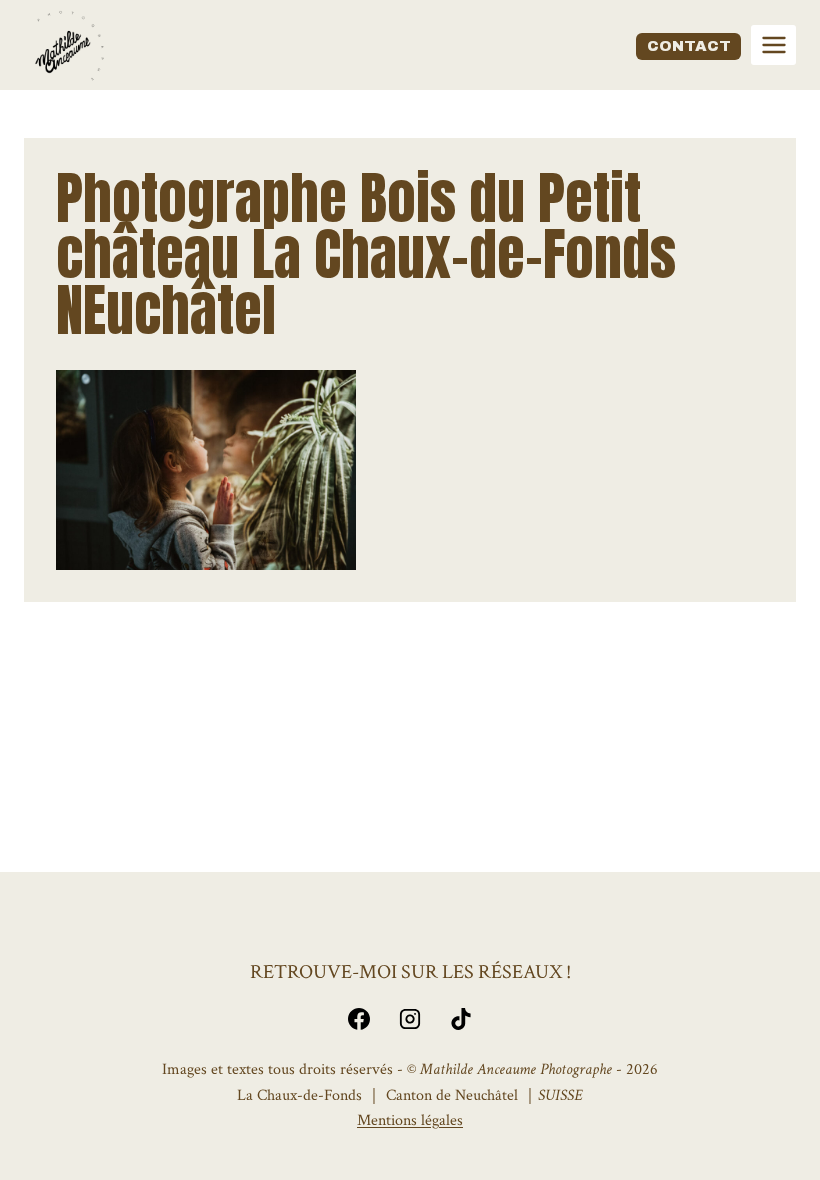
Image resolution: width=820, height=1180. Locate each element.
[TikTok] (461, 1019)
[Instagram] (410, 1019)
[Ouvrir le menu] (773, 44)
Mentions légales (410, 1120)
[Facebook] (359, 1019)
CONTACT (689, 46)
